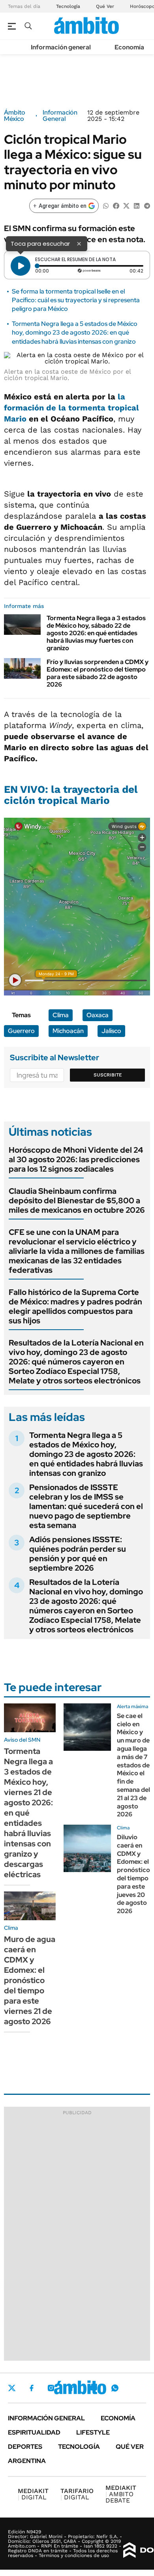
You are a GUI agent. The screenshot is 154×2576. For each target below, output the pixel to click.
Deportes (25, 2447)
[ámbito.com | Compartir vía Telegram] (147, 205)
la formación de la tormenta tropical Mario (71, 408)
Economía (129, 47)
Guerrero (21, 1031)
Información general (61, 47)
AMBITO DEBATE (121, 2494)
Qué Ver (105, 6)
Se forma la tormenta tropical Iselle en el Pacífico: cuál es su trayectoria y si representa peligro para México (76, 300)
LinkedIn (72, 2388)
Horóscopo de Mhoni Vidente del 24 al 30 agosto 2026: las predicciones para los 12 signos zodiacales (76, 1159)
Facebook (32, 2388)
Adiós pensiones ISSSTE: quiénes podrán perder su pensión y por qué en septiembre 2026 (78, 1554)
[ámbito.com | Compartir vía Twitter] (126, 205)
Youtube (93, 2388)
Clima (61, 1015)
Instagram (51, 2388)
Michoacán (68, 1031)
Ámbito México (15, 116)
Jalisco (111, 1031)
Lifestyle (93, 2432)
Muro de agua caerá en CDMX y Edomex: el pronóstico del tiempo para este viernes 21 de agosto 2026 (30, 1980)
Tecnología (68, 6)
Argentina (27, 2461)
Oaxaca (98, 1015)
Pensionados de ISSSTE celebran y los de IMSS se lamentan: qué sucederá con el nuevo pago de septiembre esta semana (86, 1506)
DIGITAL (33, 2494)
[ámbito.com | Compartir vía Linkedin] (137, 205)
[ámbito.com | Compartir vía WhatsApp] (106, 205)
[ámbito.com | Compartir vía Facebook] (116, 205)
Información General (60, 116)
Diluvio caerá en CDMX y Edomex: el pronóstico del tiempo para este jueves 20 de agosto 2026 (133, 1874)
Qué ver (130, 2447)
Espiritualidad (34, 2432)
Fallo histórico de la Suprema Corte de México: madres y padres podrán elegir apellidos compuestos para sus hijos (75, 1306)
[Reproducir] (21, 266)
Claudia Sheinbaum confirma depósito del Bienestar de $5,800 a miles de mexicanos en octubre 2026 (77, 1201)
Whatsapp (115, 2388)
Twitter (12, 2388)
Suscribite (108, 1075)
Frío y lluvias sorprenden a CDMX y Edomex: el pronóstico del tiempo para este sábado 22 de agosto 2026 (98, 673)
